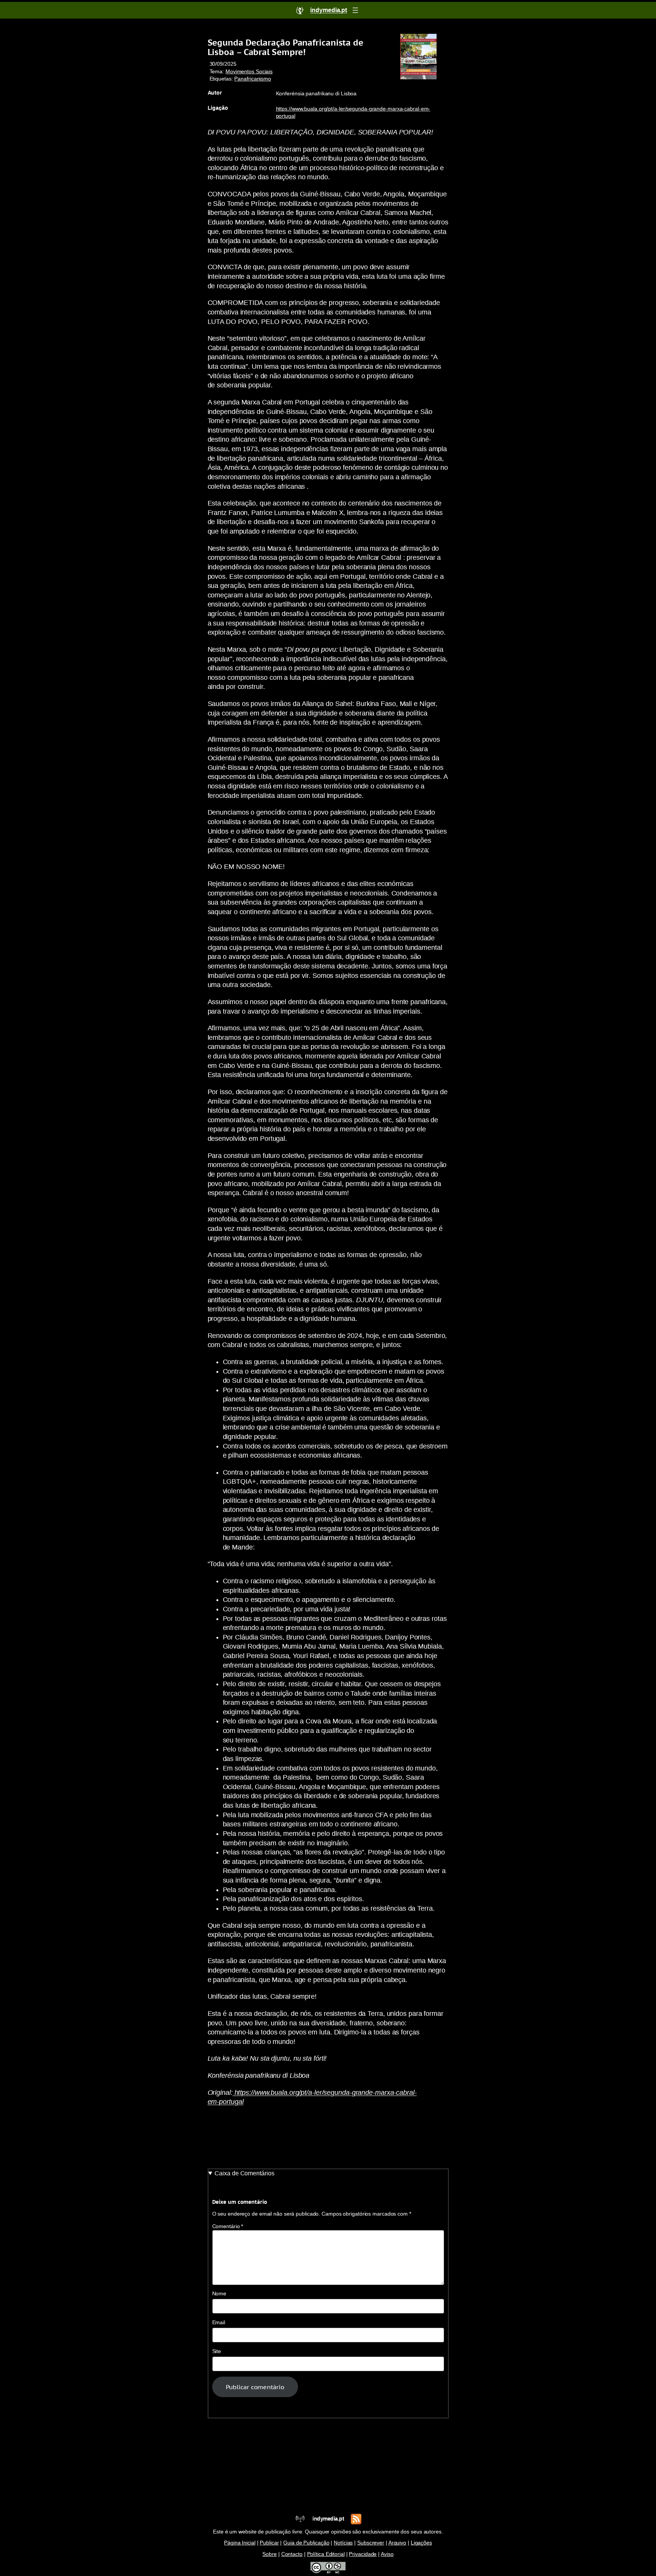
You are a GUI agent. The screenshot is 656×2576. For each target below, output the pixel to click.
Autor (215, 93)
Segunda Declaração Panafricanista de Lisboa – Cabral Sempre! (285, 47)
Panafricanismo (253, 79)
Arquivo (397, 2543)
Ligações (421, 2543)
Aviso (387, 2554)
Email (219, 2323)
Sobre (270, 2554)
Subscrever (371, 2543)
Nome (219, 2294)
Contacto (292, 2554)
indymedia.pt (328, 2519)
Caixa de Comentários (244, 2173)
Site (217, 2351)
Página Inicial (240, 2543)
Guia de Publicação (306, 2543)
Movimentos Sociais (249, 72)
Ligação (218, 108)
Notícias (343, 2543)
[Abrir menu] (355, 10)
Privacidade (363, 2554)
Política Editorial (326, 2554)
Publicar (269, 2543)
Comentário (228, 2226)
